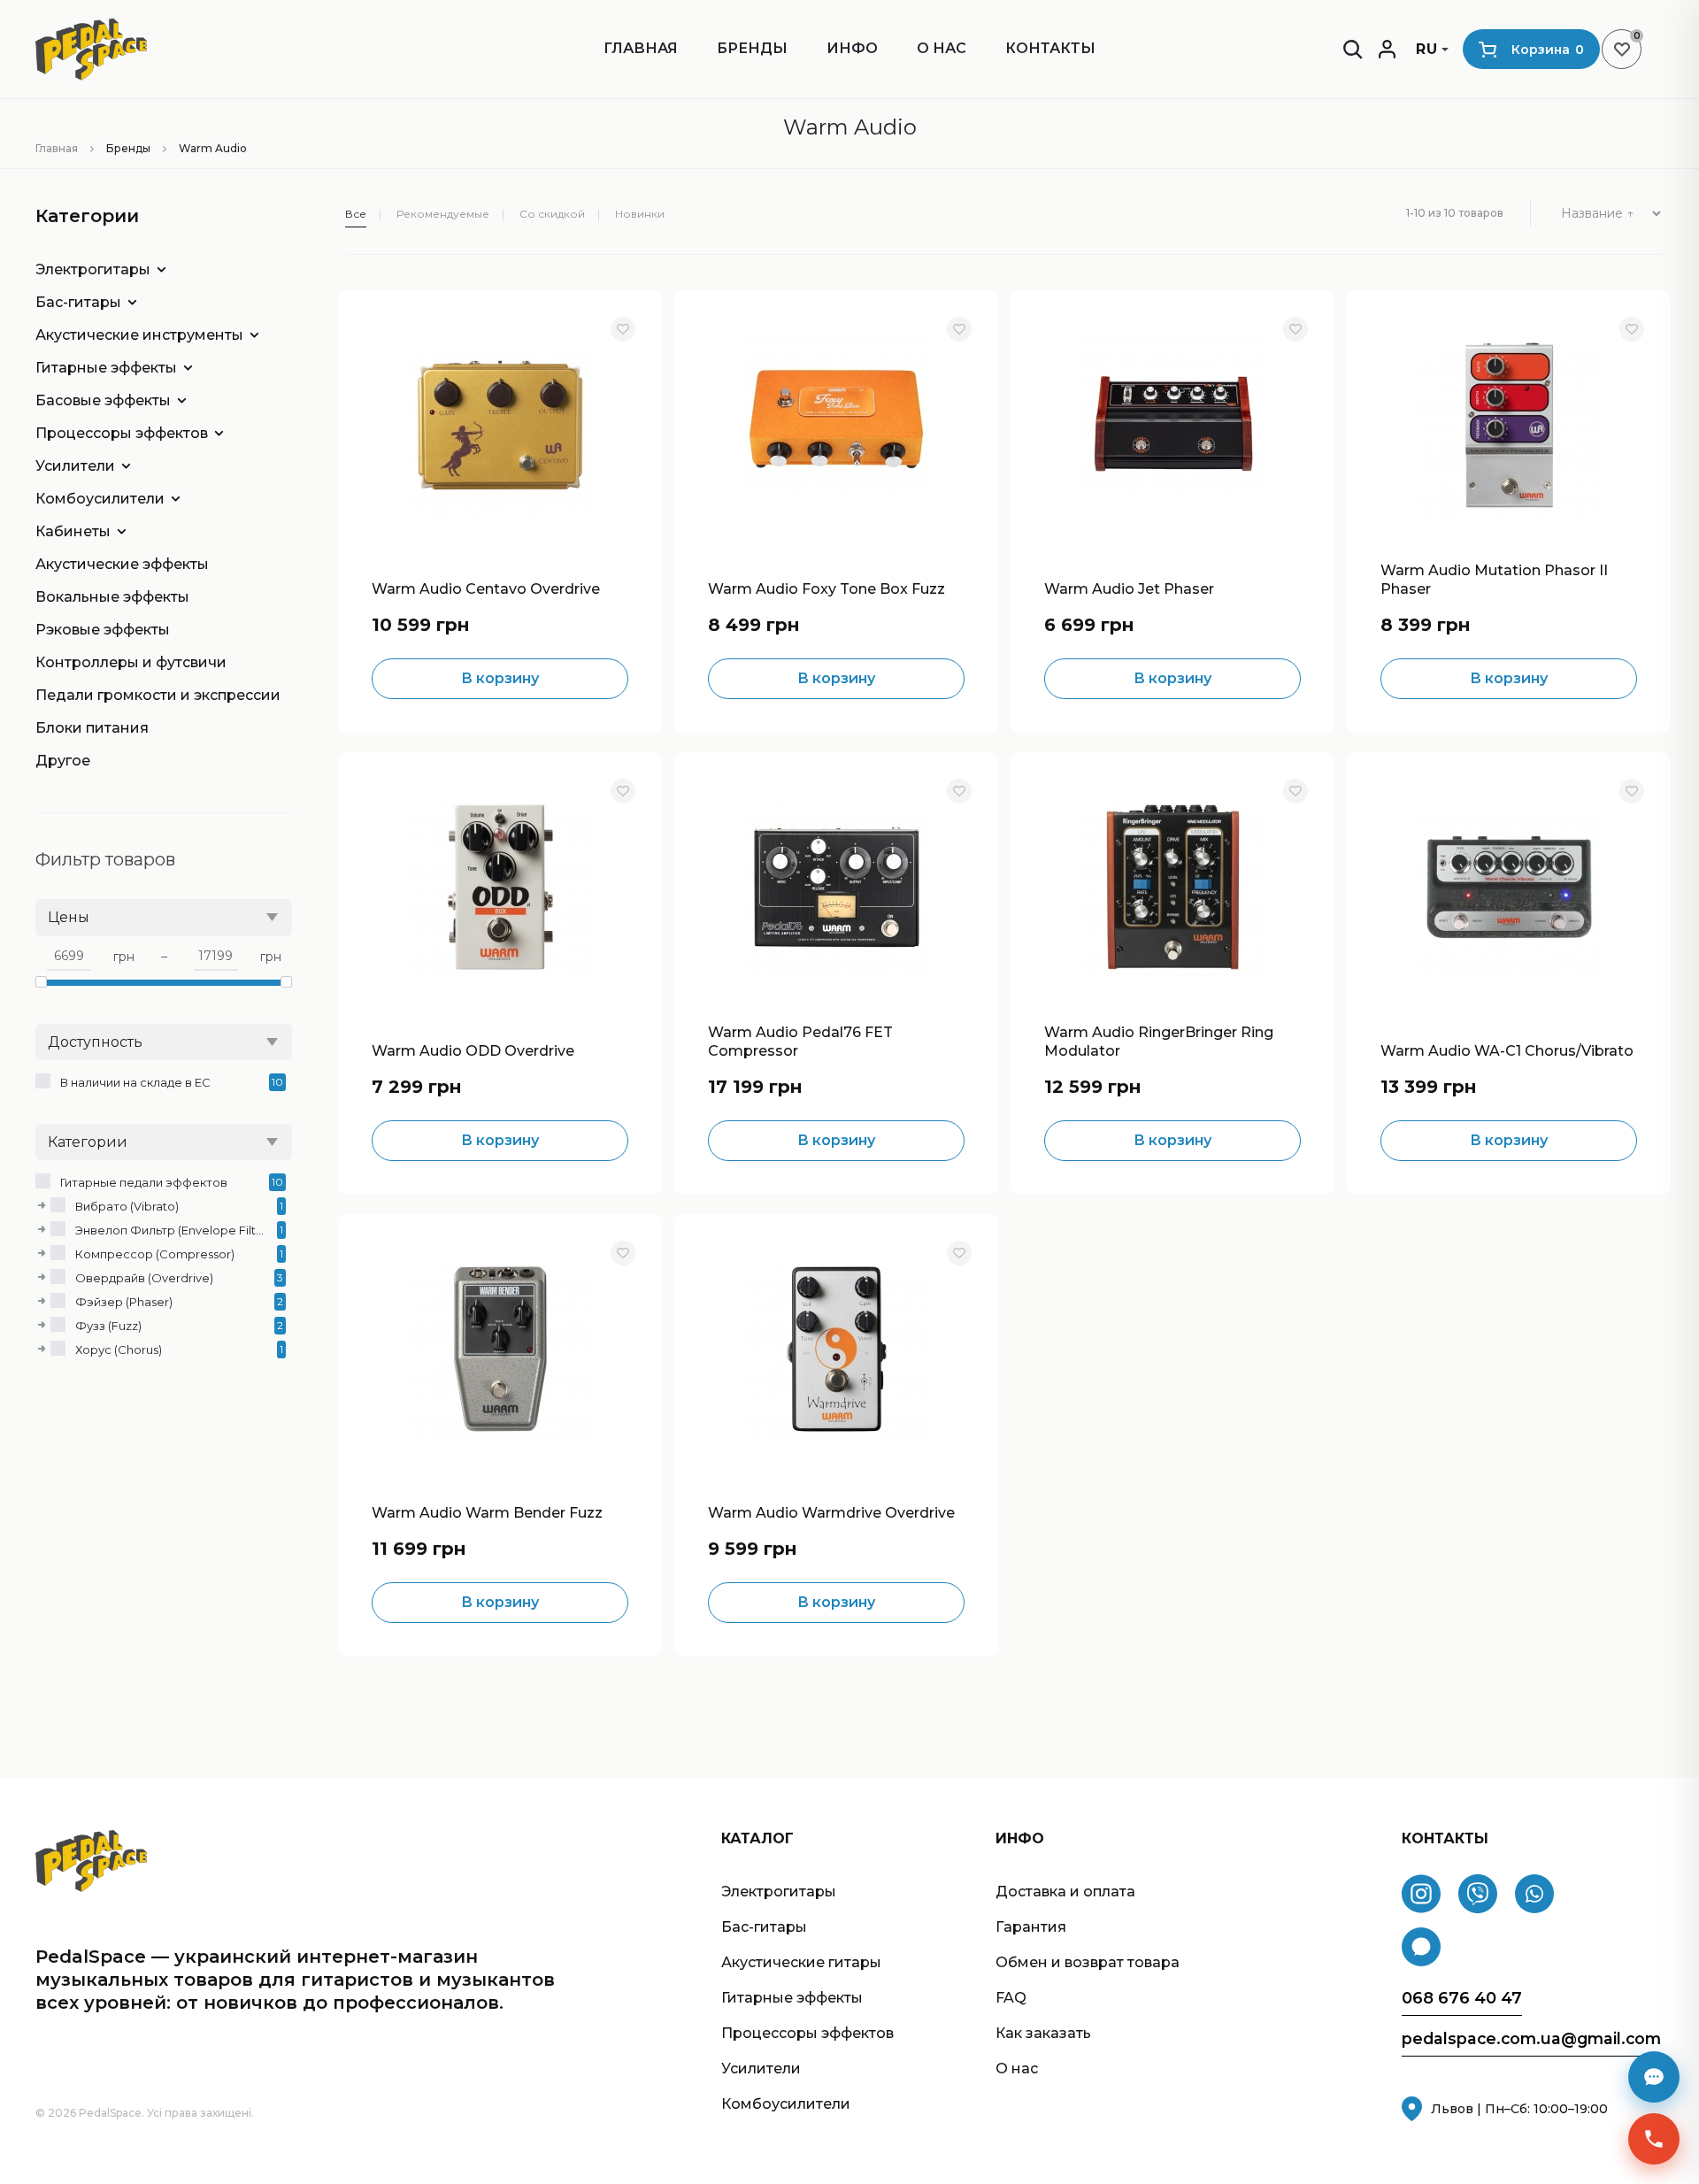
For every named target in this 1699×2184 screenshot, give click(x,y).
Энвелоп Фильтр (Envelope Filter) (172, 1230)
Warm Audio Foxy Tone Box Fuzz (826, 589)
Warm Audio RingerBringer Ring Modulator (1159, 1042)
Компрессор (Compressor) (155, 1254)
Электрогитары (93, 269)
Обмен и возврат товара (1088, 1962)
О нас (942, 48)
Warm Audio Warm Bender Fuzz (487, 1513)
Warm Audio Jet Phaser (1129, 589)
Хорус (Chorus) (119, 1350)
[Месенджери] (1654, 2077)
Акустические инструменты (139, 335)
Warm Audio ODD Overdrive (473, 1051)
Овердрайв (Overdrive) (144, 1278)
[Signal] (1421, 1947)
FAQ (1011, 1998)
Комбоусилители (100, 499)
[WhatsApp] (1534, 1894)
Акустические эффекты (122, 564)
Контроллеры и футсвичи (131, 662)
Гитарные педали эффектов (144, 1182)
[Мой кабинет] (1387, 49)
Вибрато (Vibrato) (127, 1206)
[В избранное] (623, 329)
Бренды (752, 48)
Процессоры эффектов (122, 433)
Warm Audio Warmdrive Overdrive (831, 1513)
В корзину (500, 678)
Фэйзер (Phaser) (124, 1302)
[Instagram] (1421, 1894)
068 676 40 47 (1462, 1999)
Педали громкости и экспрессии (150, 695)
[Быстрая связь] (1654, 2139)
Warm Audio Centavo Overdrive (486, 589)
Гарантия (1031, 1927)
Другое (63, 761)
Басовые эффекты (103, 400)
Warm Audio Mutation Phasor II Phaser (1494, 580)
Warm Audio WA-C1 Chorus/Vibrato (1507, 1051)
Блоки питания (92, 728)
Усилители (75, 466)
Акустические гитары (801, 1962)
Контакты (1050, 48)
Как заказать (1043, 2033)
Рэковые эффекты (103, 630)
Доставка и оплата (1065, 1892)
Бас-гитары (78, 302)
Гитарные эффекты (106, 368)
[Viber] (1478, 1894)
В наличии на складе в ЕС (135, 1082)
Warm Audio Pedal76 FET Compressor (800, 1042)
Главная (641, 48)
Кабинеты (73, 531)
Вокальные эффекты (112, 597)
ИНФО (852, 48)
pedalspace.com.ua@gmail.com (1531, 2039)
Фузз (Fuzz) (108, 1326)
